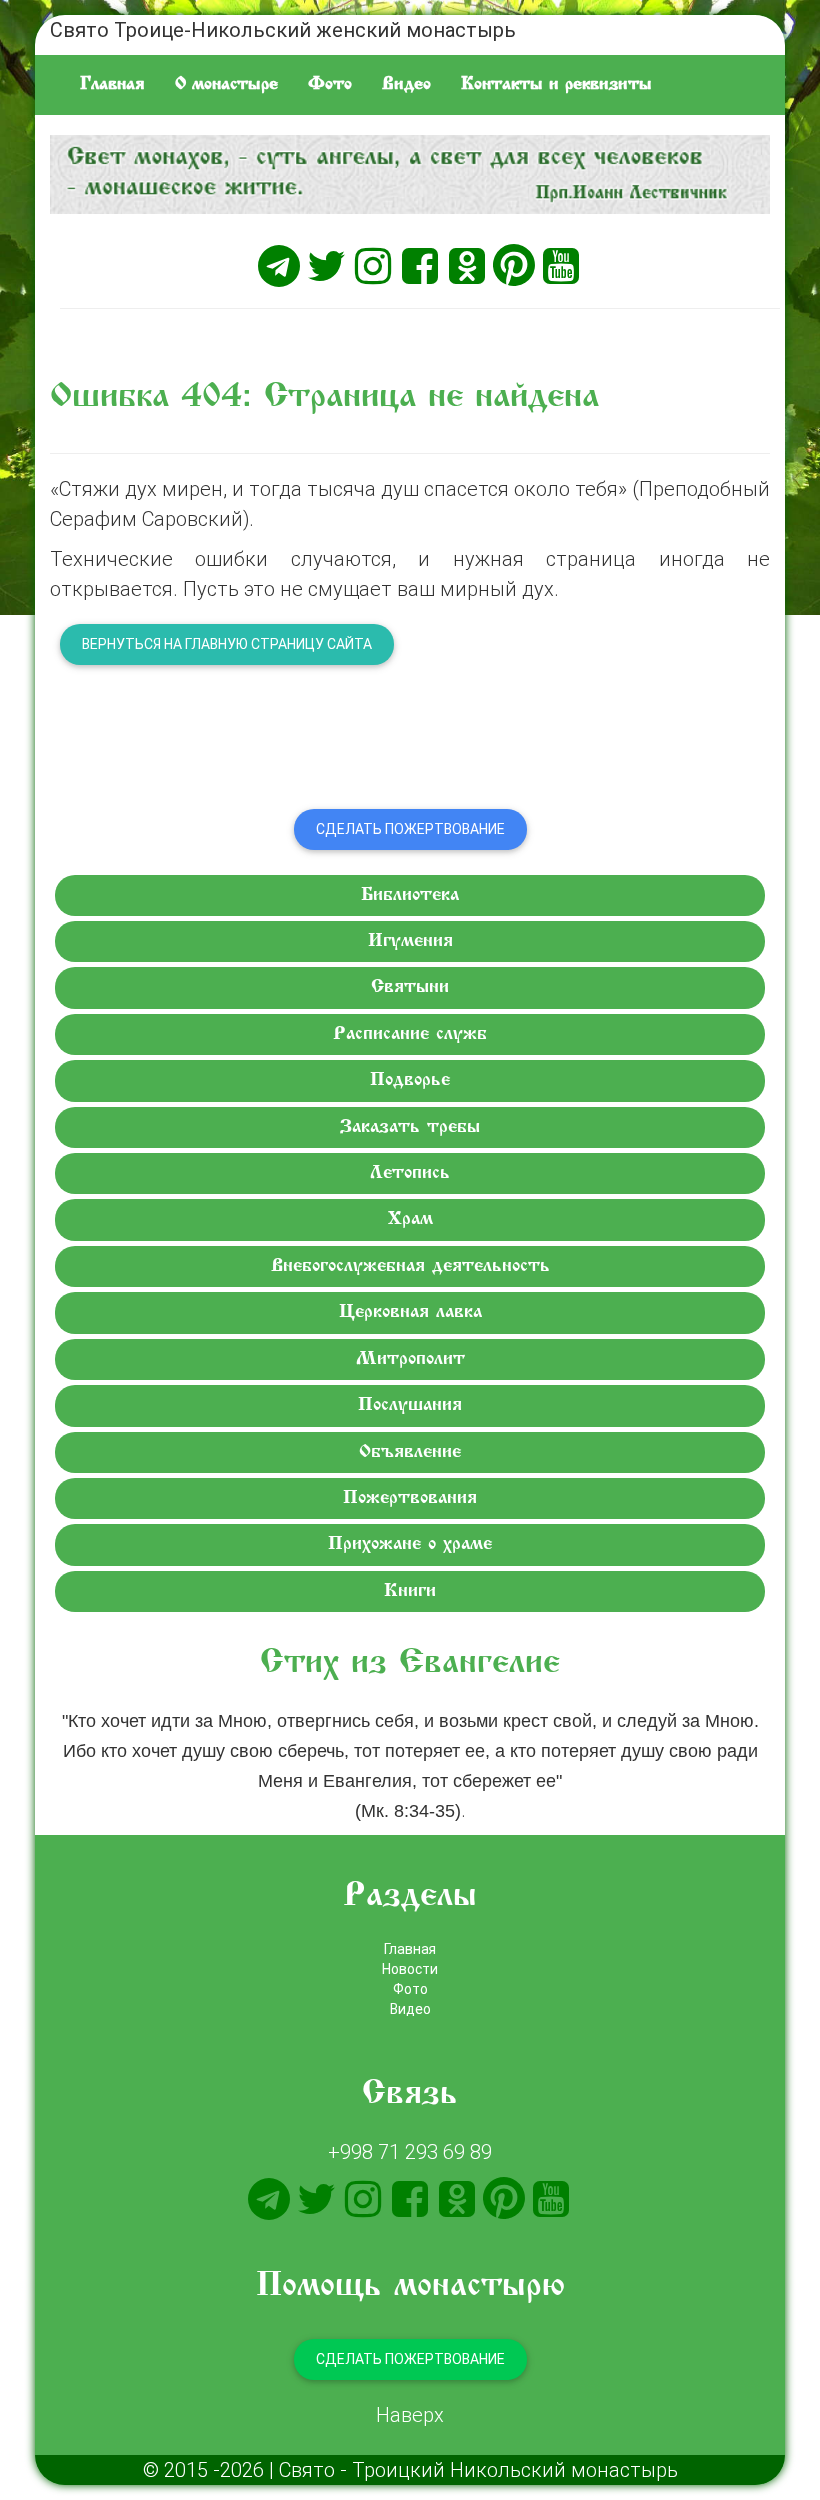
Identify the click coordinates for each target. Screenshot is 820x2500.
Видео (406, 85)
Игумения (410, 941)
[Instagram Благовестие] (373, 266)
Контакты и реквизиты (556, 85)
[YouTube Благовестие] (561, 266)
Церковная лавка (410, 1312)
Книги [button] (410, 1591)
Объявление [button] (410, 1452)
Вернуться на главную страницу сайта (227, 644)
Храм (410, 1219)
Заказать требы (410, 1127)
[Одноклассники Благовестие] (467, 266)
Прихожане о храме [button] (410, 1544)
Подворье (410, 1080)
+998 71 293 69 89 (410, 2151)
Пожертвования (410, 1498)
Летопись (410, 1173)
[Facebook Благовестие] (420, 266)
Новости (410, 1969)
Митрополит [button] (410, 1359)
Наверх (410, 2414)
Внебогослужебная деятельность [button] (410, 1266)
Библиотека (410, 895)
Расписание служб (410, 1034)
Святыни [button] (410, 987)
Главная (112, 85)
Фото (330, 85)
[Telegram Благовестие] (279, 266)
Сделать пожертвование (410, 829)
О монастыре (226, 85)
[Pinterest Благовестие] (514, 266)
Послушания (410, 1405)
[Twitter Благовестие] (326, 266)
